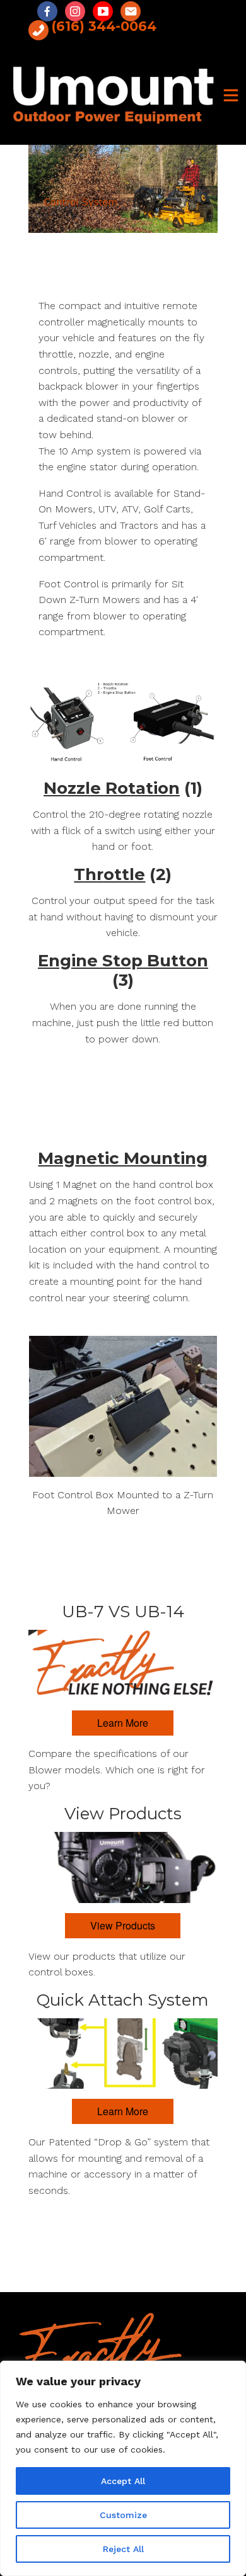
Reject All (123, 2549)
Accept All (123, 2481)
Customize (123, 2515)
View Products (123, 1925)
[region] (123, 2468)
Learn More (123, 1723)
